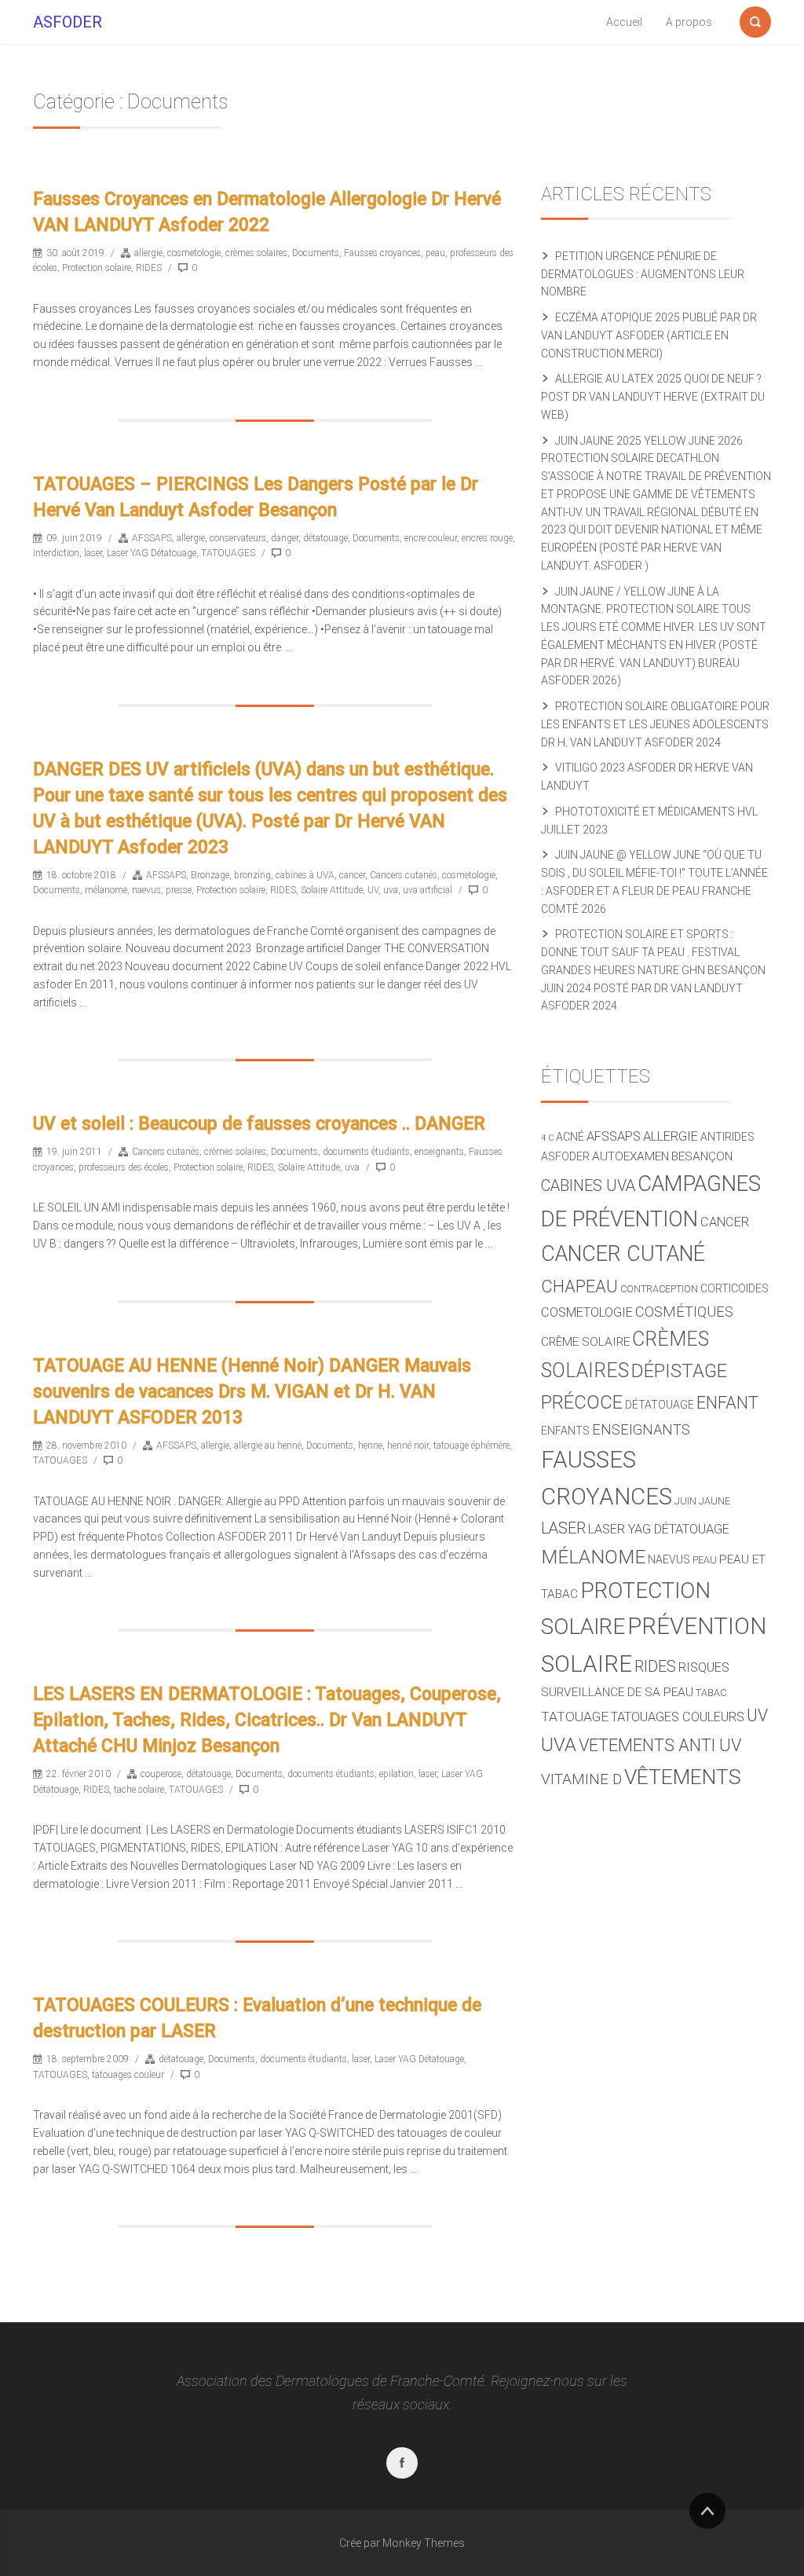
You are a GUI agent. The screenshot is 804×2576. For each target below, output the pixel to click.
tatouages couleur (128, 2075)
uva (391, 890)
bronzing (252, 875)
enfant (727, 1403)
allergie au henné (268, 1446)
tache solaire (139, 1790)
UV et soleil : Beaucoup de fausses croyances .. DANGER (259, 1124)
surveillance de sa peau (617, 1692)
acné (570, 1137)
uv (757, 1715)
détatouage (325, 538)
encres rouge (487, 538)
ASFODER (68, 22)
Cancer (725, 1222)
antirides (727, 1137)
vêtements (683, 1777)
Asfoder (565, 1156)
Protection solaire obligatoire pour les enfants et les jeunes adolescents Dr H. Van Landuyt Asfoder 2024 (655, 724)
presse (179, 890)
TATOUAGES (228, 553)
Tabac (711, 1693)
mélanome (106, 890)
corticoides (735, 1288)
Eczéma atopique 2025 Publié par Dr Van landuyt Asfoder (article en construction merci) (649, 335)
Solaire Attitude (332, 890)
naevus (146, 890)
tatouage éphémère (471, 1446)
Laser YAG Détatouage (152, 553)
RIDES (149, 268)
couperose (161, 1774)
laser (93, 553)
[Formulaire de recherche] (755, 19)
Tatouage (575, 1717)
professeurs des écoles (124, 1167)
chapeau (579, 1286)
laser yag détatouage (659, 1529)
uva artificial (428, 890)
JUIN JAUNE (702, 1501)
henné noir (408, 1446)
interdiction (56, 553)
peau (435, 253)
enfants (565, 1431)
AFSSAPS (152, 538)
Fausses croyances (382, 253)
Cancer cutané (623, 1254)
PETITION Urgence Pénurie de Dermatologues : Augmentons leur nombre (643, 274)
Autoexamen (630, 1156)
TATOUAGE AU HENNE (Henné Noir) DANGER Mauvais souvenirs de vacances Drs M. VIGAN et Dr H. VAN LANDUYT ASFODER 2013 (252, 1392)
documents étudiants (366, 1152)
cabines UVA (588, 1186)
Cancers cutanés (404, 875)
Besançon (702, 1156)
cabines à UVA (305, 875)
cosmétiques (684, 1312)
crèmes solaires (256, 253)
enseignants (439, 1152)
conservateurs (238, 538)
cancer (352, 875)
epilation (397, 1774)
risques (704, 1667)
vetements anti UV (660, 1745)
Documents (316, 253)
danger (285, 538)
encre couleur (431, 538)
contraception (659, 1289)
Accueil (624, 22)
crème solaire (585, 1342)
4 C (547, 1138)
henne (370, 1446)
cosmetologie (194, 253)
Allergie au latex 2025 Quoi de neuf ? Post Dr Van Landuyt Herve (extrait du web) (653, 397)
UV (373, 890)
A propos (689, 22)
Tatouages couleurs (678, 1717)
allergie (148, 253)
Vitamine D (581, 1779)
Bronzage (210, 875)
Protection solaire (97, 268)
